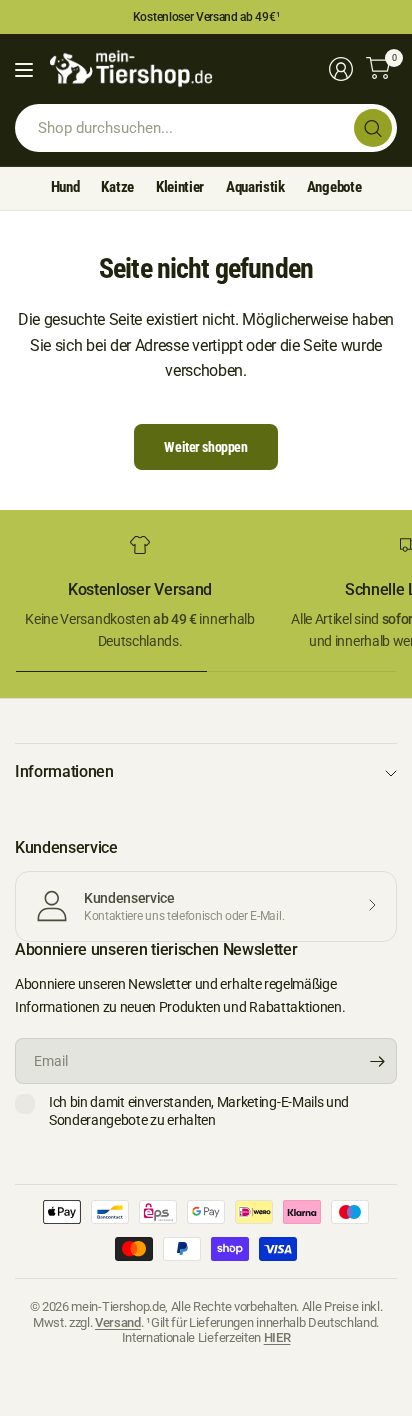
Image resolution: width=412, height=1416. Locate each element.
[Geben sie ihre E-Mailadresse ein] (377, 1061)
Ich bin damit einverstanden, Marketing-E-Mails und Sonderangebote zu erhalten (199, 1111)
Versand (118, 1322)
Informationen (64, 771)
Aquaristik (255, 187)
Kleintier (180, 187)
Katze (117, 187)
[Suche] (373, 128)
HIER (277, 1337)
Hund (65, 187)
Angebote (334, 187)
